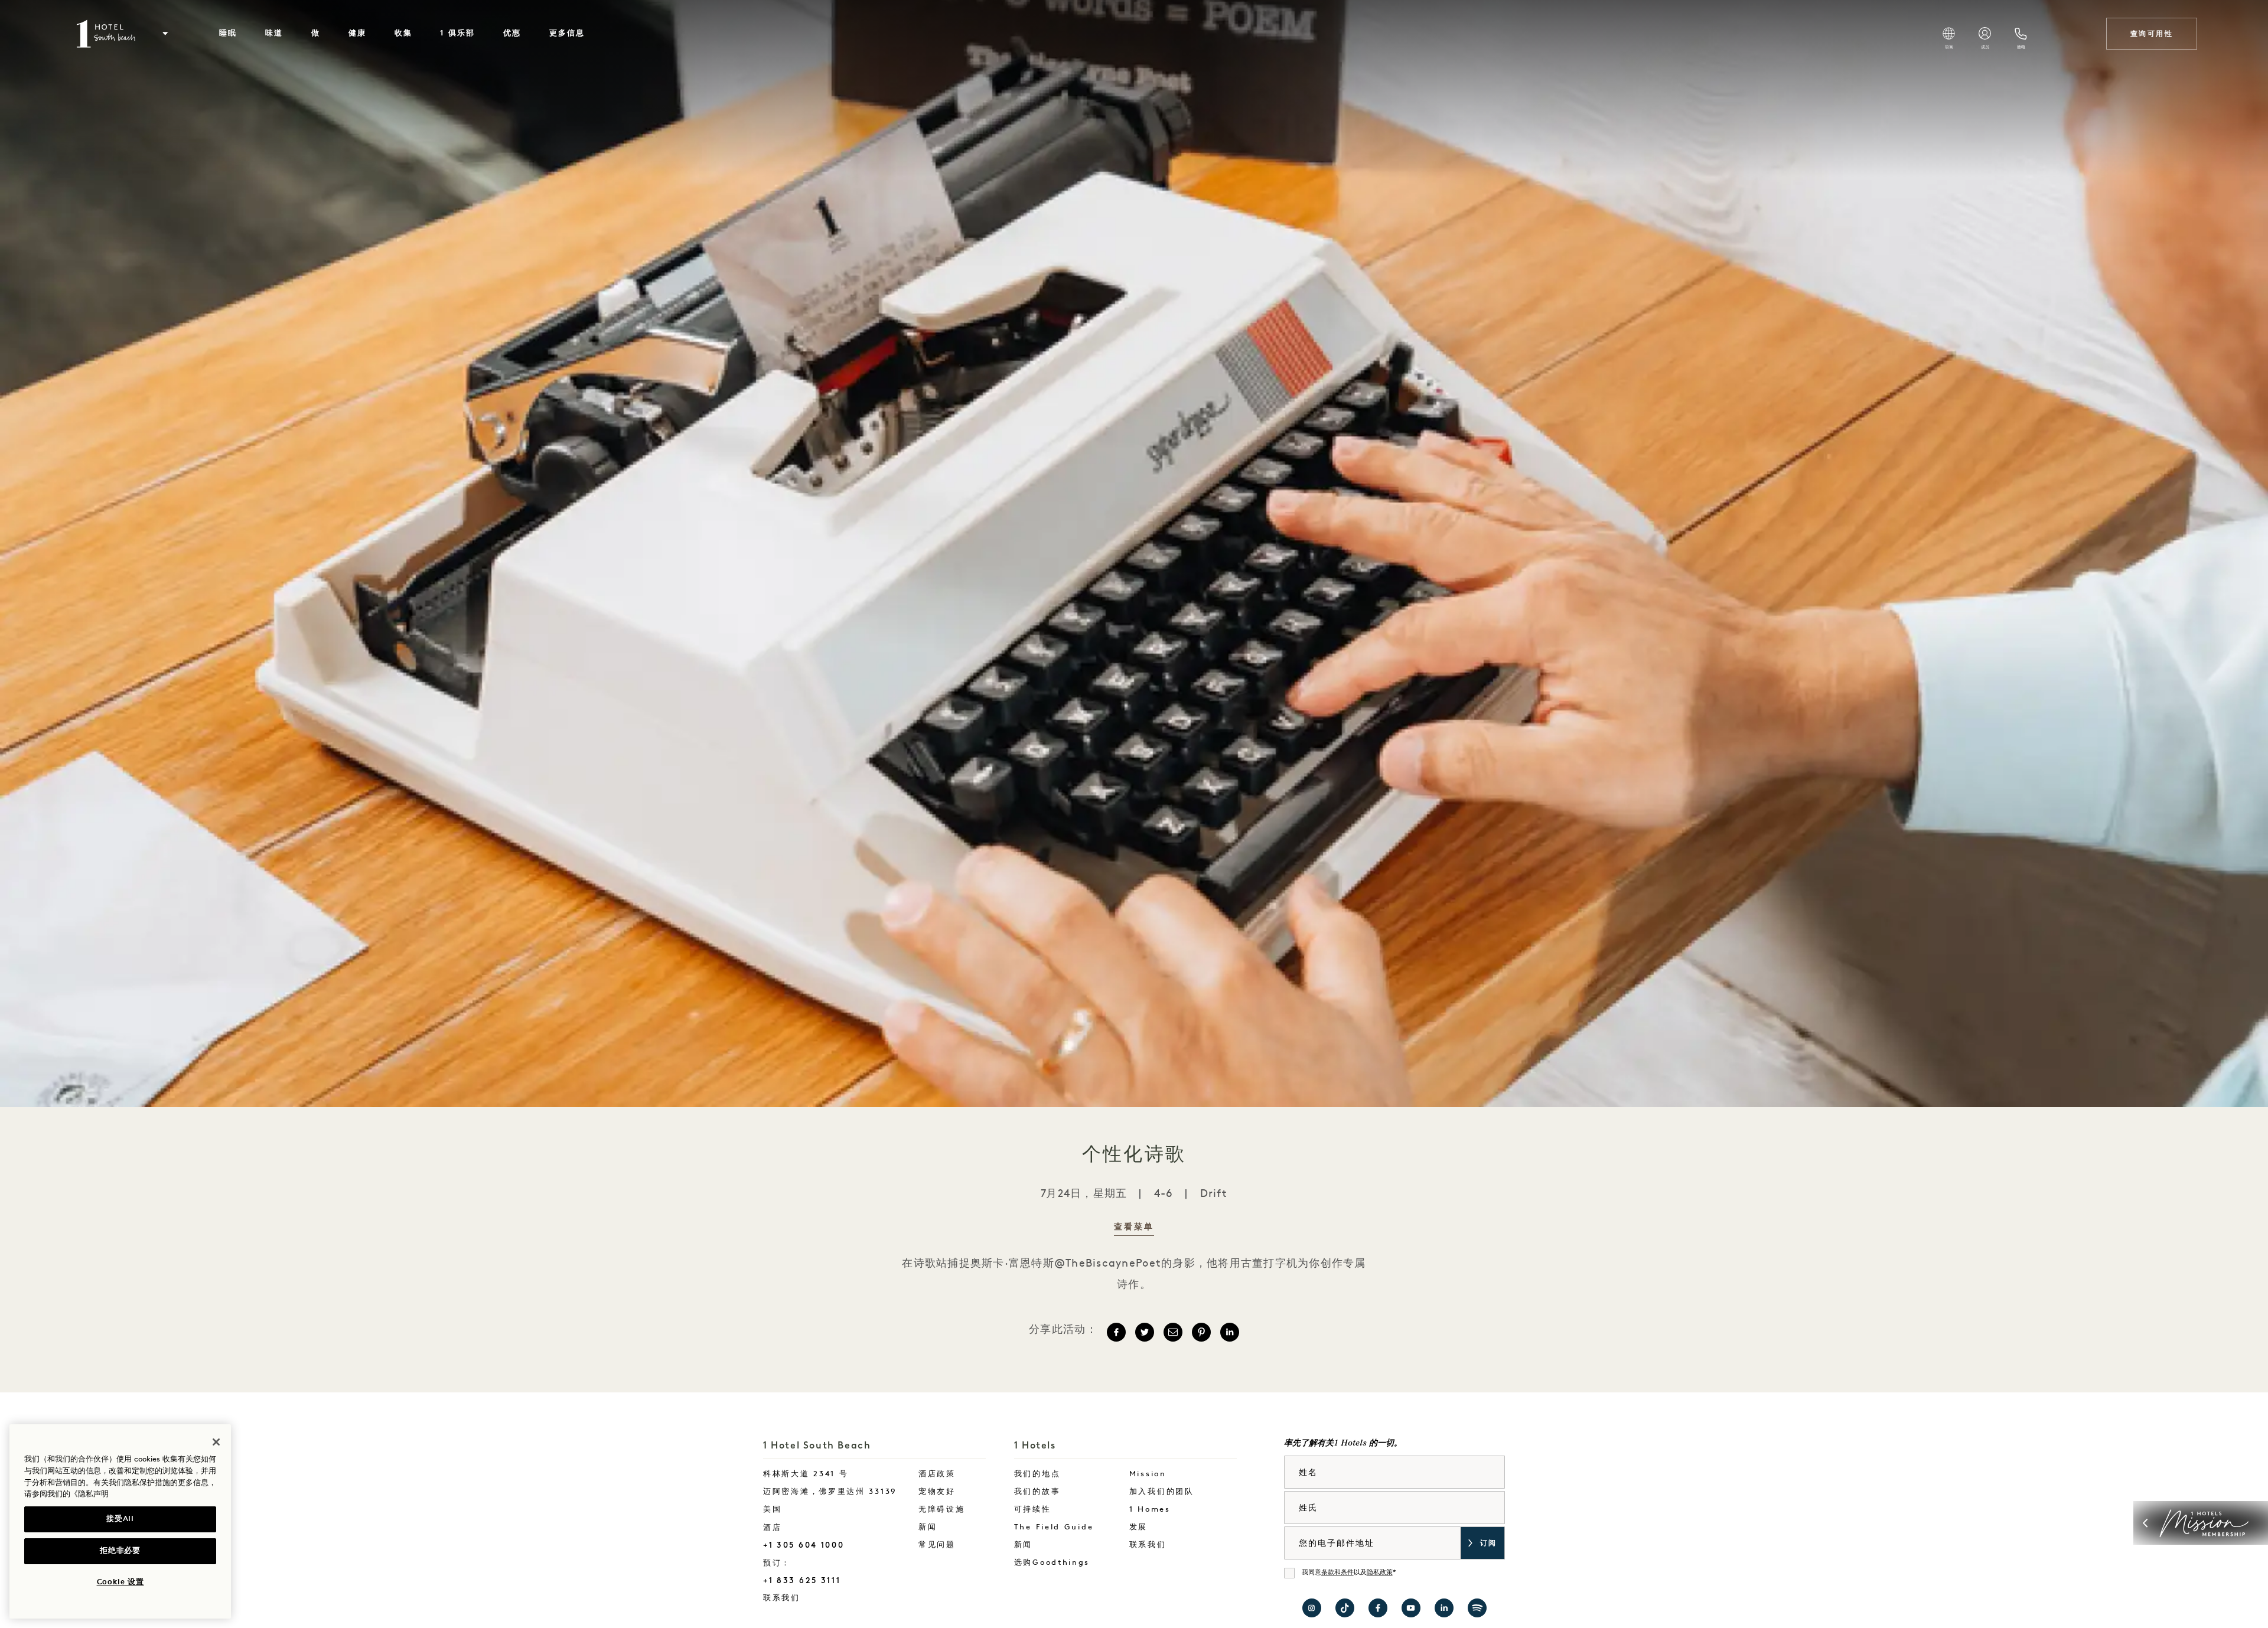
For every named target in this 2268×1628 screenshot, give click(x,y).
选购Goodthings (1052, 1563)
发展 (1138, 1527)
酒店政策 (937, 1474)
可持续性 (1033, 1510)
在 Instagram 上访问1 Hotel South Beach (1312, 1608)
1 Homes (1150, 1510)
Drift (1214, 1194)
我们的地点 (1037, 1474)
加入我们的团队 (1162, 1492)
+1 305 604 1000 (804, 1545)
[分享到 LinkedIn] (1230, 1332)
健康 (357, 33)
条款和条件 (1337, 1573)
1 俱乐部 (457, 33)
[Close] (216, 1442)
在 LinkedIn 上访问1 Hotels (1444, 1608)
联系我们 (813, 1598)
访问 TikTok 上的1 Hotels (1345, 1608)
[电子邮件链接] (1173, 1332)
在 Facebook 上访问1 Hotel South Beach (1378, 1608)
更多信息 (567, 33)
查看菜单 (1134, 1227)
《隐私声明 (89, 1494)
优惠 (512, 33)
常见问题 (937, 1545)
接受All (120, 1519)
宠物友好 (937, 1492)
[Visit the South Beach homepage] (107, 34)
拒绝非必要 (120, 1551)
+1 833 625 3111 (802, 1580)
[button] (165, 34)
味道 (274, 33)
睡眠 (228, 33)
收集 (403, 33)
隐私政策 (1380, 1573)
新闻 (928, 1527)
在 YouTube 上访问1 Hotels (1411, 1608)
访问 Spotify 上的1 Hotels (1477, 1608)
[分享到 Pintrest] (1201, 1332)
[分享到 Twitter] (1145, 1332)
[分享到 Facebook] (1116, 1332)
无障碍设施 (942, 1510)
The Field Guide (1054, 1527)
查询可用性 (2152, 34)
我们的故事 (1037, 1492)
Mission (1148, 1474)
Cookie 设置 (120, 1582)
